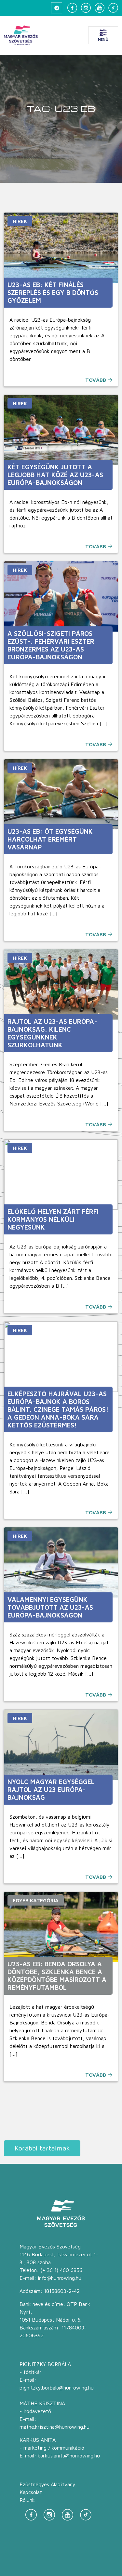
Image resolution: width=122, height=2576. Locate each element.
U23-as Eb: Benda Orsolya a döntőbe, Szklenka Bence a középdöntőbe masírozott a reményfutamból (57, 1976)
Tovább (96, 380)
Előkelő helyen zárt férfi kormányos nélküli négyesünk (53, 1219)
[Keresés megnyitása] (57, 8)
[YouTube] (100, 8)
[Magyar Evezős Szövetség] (21, 35)
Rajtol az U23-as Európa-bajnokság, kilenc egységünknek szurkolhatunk (52, 1033)
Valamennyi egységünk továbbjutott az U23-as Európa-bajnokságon (50, 1607)
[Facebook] (72, 8)
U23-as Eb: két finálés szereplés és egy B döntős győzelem (53, 292)
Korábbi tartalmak (42, 2148)
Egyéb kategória (36, 1900)
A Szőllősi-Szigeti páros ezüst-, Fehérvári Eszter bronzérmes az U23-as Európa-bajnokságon (51, 645)
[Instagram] (86, 8)
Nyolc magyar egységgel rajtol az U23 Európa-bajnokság (51, 1789)
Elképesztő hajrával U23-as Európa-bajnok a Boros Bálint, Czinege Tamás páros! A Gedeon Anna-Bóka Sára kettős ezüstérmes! (58, 1409)
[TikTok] (113, 8)
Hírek (20, 221)
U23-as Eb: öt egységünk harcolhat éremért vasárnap (50, 839)
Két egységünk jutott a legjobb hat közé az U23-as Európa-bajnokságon (55, 475)
